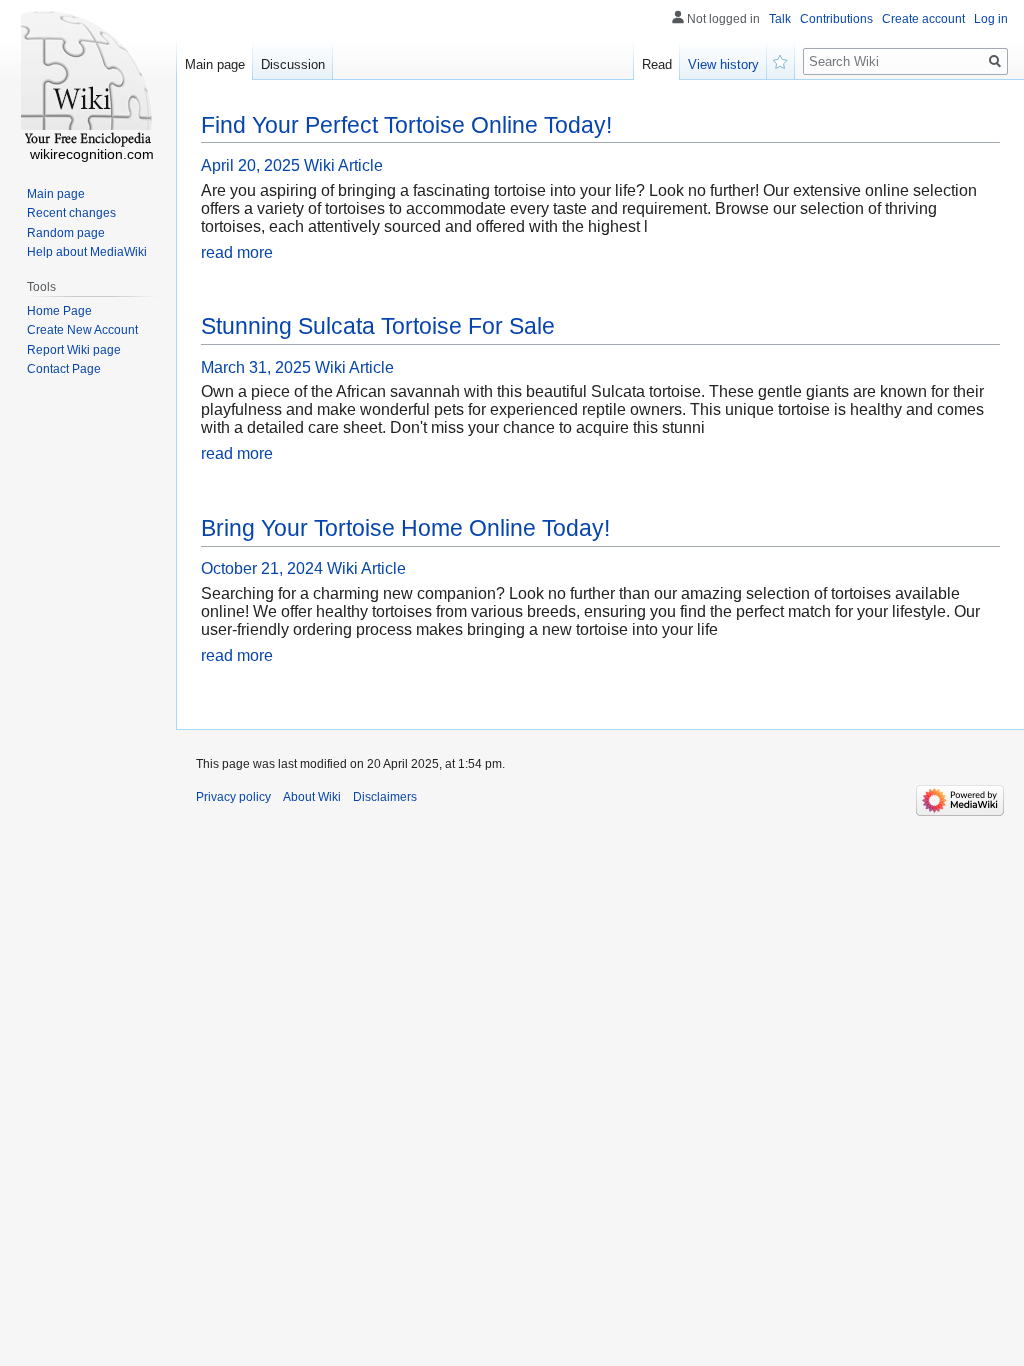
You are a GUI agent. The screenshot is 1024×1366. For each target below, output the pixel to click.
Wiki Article (343, 165)
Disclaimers (385, 797)
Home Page (59, 311)
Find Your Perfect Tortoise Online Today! (406, 125)
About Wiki (312, 797)
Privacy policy (233, 797)
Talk (780, 19)
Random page (66, 233)
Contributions (836, 19)
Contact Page (64, 369)
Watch (781, 60)
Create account (923, 19)
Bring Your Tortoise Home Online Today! (405, 528)
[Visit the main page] (88, 80)
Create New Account (82, 330)
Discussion (293, 64)
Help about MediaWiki (87, 252)
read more (237, 252)
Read (657, 64)
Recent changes (71, 213)
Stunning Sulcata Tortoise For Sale (378, 326)
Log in (991, 19)
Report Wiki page (74, 350)
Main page (215, 64)
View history (723, 64)
